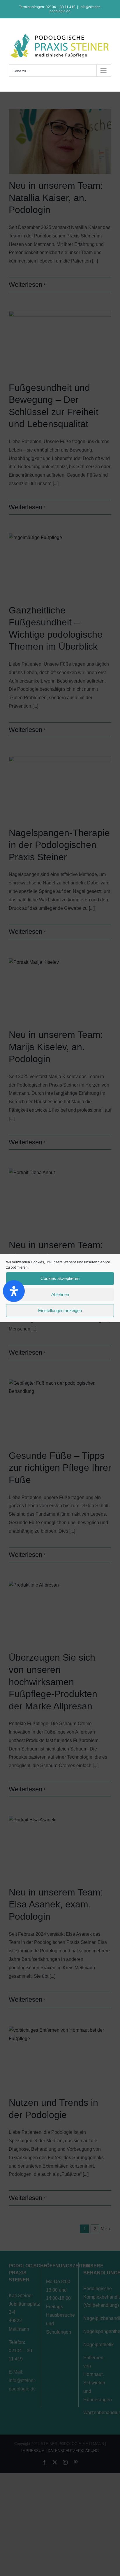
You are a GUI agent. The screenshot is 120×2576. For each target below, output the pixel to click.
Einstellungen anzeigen (60, 1310)
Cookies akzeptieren (60, 1278)
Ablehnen (60, 1294)
